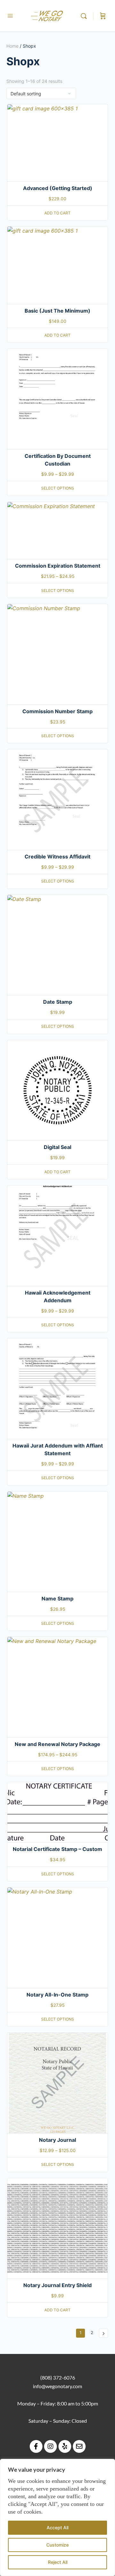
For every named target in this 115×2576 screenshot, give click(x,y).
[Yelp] (65, 2446)
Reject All (58, 2562)
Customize (57, 2545)
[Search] (85, 16)
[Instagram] (50, 2446)
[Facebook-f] (36, 2446)
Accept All (57, 2528)
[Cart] (103, 16)
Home (12, 46)
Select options (58, 488)
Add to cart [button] (57, 213)
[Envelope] (79, 2446)
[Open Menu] (10, 16)
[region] (57, 2517)
